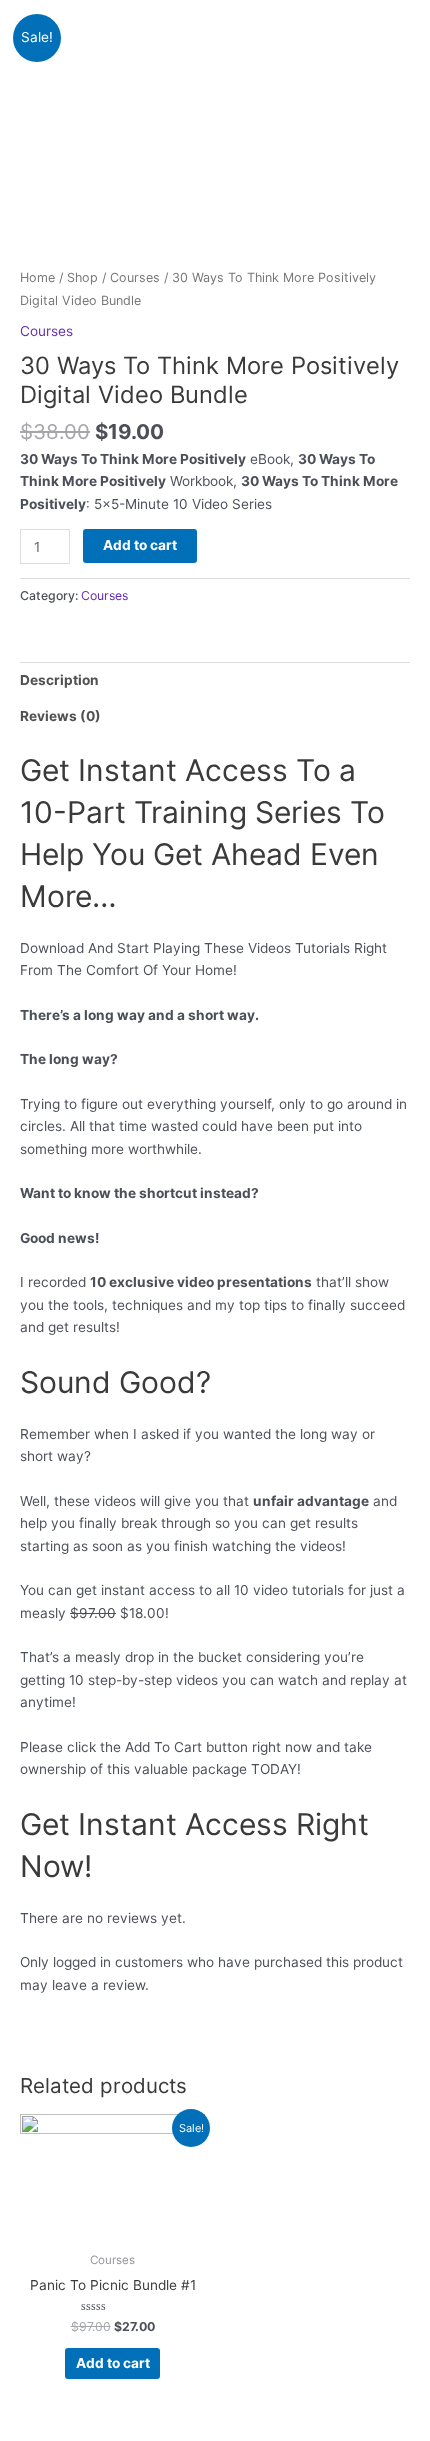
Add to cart (140, 545)
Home (37, 277)
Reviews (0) (60, 716)
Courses (135, 277)
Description (59, 680)
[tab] (215, 680)
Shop (82, 277)
